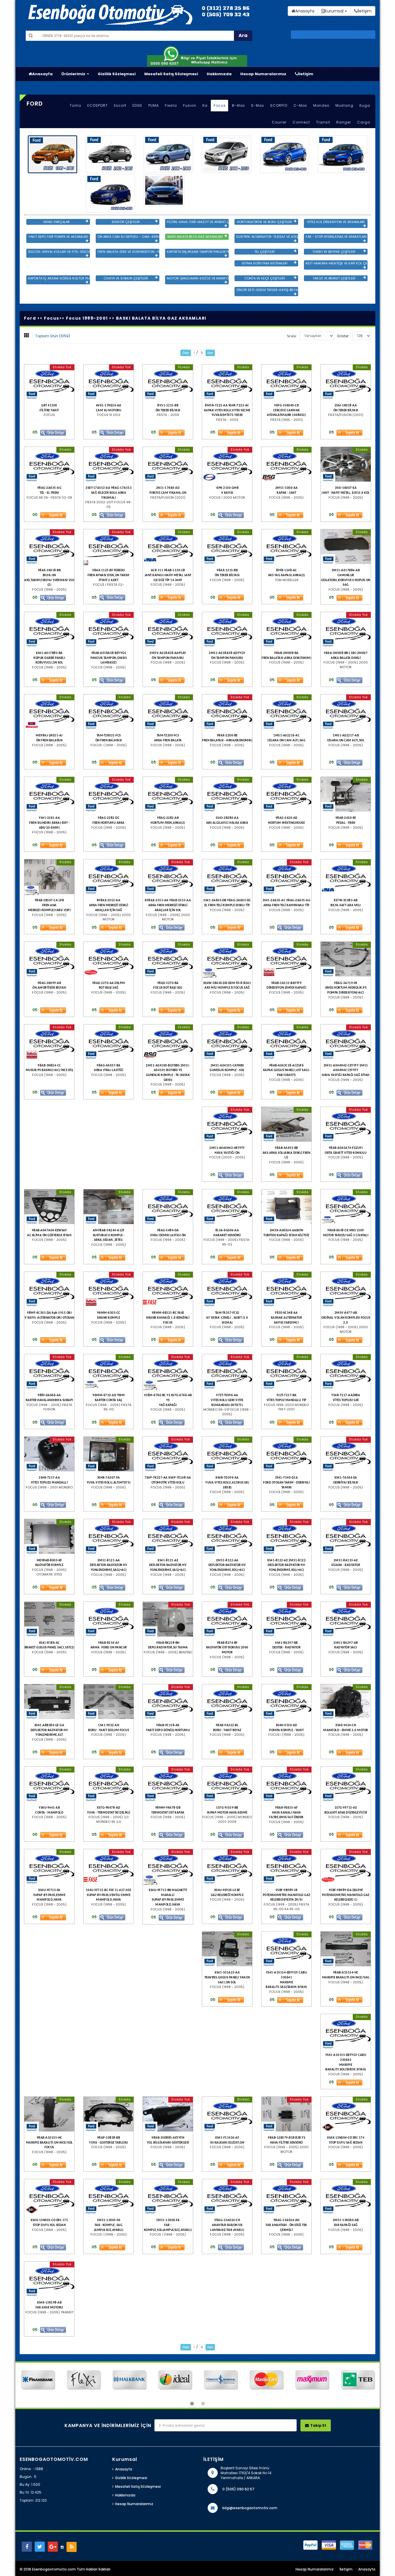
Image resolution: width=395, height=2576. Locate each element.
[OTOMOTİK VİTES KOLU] (168, 1454)
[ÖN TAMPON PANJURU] (168, 629)
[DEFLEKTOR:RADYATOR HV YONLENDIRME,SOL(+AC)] (227, 1536)
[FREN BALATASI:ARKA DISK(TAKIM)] (286, 629)
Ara (243, 35)
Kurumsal (335, 11)
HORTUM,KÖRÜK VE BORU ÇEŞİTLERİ (264, 222)
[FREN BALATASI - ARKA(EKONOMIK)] (227, 712)
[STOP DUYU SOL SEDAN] (49, 2197)
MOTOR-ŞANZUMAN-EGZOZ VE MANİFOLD (198, 278)
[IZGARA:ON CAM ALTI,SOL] (346, 712)
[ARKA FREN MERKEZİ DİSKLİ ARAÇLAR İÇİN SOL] (168, 877)
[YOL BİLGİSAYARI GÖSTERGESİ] (168, 2114)
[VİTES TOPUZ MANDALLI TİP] (286, 1372)
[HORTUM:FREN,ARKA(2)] (168, 794)
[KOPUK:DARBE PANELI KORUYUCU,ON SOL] (49, 629)
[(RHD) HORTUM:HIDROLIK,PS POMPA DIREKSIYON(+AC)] (346, 959)
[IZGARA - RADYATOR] (346, 1536)
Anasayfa (42, 74)
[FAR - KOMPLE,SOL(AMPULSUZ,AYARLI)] (168, 2197)
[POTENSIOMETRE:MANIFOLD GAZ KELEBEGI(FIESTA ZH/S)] (286, 1866)
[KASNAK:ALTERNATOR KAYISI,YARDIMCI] (286, 1289)
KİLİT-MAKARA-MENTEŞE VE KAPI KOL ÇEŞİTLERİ (337, 263)
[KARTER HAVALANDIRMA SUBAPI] (49, 1372)
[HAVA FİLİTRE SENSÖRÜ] (286, 2114)
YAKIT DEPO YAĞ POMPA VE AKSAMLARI (58, 237)
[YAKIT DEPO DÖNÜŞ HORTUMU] (168, 1702)
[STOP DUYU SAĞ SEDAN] (346, 2114)
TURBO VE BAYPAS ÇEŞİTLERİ (334, 252)
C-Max (300, 105)
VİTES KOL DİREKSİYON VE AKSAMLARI (336, 222)
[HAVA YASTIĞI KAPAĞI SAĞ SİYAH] (346, 1042)
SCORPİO (279, 105)
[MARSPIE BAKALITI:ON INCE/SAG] (346, 1949)
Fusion (190, 105)
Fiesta (171, 105)
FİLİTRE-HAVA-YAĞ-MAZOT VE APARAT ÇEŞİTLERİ (198, 222)
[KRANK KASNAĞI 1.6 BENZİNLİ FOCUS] (168, 1289)
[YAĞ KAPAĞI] (168, 1372)
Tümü (75, 105)
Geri (186, 353)
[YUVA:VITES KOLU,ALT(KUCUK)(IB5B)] (227, 1454)
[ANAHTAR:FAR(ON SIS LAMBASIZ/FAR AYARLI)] (227, 2197)
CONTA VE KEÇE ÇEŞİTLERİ (265, 278)
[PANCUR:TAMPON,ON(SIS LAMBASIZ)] (109, 629)
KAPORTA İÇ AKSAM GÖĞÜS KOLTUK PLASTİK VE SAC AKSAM (59, 278)
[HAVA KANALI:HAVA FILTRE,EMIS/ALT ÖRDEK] (286, 1784)
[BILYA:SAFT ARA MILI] (346, 877)
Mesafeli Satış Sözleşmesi (171, 74)
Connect (301, 122)
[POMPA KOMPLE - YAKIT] (286, 1702)
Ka (205, 105)
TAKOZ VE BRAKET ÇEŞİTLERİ (334, 278)
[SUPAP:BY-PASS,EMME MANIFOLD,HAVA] (49, 1866)
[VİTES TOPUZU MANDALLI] (49, 1454)
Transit (323, 122)
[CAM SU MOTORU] (109, 382)
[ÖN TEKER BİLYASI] (168, 382)
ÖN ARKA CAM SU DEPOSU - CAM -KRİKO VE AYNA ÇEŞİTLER (128, 237)
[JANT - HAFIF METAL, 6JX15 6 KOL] (346, 464)
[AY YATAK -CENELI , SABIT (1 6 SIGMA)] (227, 1289)
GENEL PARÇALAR (56, 222)
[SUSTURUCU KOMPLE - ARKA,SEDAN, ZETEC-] (109, 1207)
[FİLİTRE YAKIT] (49, 382)
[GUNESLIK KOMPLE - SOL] (227, 1042)
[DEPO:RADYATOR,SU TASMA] (168, 1619)
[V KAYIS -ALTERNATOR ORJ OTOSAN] (49, 1289)
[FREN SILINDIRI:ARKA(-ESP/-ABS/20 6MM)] (49, 794)
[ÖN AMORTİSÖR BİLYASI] (49, 959)
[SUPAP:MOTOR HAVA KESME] (227, 1784)
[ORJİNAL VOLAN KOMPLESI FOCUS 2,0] (346, 1289)
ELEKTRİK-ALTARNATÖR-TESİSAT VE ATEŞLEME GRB (267, 237)
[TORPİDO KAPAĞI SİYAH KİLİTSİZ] (286, 1207)
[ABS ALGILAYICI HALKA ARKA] (227, 794)
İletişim (306, 74)
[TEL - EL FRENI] (49, 464)
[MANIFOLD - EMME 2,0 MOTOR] (346, 1702)
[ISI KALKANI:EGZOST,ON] (227, 2114)
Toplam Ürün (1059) (53, 336)
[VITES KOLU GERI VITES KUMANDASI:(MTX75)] (227, 1372)
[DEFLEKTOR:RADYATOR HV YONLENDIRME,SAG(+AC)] (109, 1536)
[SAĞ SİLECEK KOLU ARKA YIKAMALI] (109, 464)
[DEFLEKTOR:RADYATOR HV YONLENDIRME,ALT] (49, 1702)
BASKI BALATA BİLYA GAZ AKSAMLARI (195, 237)
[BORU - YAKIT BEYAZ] (227, 1702)
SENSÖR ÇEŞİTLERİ (126, 222)
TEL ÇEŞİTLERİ (264, 252)
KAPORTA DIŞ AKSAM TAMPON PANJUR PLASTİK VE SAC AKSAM (198, 252)
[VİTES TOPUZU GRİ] (346, 1372)
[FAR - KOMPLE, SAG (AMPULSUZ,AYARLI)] (109, 2197)
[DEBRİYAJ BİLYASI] (346, 1454)
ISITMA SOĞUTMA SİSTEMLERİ (265, 263)
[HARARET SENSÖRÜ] (227, 1207)
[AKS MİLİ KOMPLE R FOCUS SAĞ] (227, 959)
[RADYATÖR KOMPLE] (49, 1536)
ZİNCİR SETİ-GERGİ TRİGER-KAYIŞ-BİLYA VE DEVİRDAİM (267, 290)
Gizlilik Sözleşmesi (117, 74)
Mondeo (321, 105)
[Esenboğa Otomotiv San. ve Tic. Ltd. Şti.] (135, 14)
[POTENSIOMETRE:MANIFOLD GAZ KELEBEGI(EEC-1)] (346, 1866)
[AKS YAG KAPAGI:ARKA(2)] (286, 547)
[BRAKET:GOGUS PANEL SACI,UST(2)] (49, 1619)
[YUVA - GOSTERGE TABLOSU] (109, 2114)
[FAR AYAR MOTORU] (49, 2279)
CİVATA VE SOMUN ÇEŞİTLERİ (126, 278)
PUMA (154, 105)
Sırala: (292, 336)
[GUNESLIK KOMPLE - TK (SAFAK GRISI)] (168, 1042)
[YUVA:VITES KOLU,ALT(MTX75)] (109, 1454)
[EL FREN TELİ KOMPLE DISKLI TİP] (227, 877)
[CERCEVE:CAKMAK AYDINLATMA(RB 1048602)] (286, 382)
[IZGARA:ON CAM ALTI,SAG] (286, 712)
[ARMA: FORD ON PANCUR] (109, 1619)
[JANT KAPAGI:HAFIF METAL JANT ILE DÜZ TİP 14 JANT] (168, 547)
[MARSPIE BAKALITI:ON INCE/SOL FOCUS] (49, 2114)
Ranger (344, 122)
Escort (120, 105)
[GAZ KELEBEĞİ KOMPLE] (227, 1866)
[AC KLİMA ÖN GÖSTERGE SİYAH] (49, 1207)
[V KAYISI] (227, 464)
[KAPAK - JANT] (286, 464)
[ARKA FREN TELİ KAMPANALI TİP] (286, 877)
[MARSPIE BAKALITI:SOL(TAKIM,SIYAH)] (346, 2031)
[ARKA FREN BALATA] (168, 712)
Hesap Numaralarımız (263, 74)
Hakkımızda (219, 74)
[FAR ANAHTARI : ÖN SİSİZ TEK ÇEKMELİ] (286, 2197)
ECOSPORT (98, 105)
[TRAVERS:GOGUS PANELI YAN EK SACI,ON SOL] (227, 1949)
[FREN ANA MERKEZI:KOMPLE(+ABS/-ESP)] (49, 877)
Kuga (365, 105)
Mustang (344, 105)
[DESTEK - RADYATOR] (286, 1619)
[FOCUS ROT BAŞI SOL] (168, 959)
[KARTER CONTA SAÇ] (109, 1372)
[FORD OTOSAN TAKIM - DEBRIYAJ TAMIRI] (286, 1454)
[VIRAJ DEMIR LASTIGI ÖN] (168, 1207)
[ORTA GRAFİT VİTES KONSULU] (346, 1124)
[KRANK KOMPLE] (109, 1289)
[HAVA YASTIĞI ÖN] (227, 1124)
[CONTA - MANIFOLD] (49, 1784)
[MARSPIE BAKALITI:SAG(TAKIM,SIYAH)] (286, 1949)
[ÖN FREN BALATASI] (49, 712)
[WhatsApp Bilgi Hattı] (197, 56)
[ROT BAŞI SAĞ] (109, 959)
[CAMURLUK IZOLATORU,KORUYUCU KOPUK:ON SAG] (346, 547)
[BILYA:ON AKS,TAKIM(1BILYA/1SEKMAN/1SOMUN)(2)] (49, 547)
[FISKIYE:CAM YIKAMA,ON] (168, 464)
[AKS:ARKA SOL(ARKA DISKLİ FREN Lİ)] (286, 1124)
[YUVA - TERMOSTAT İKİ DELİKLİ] (109, 1784)
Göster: (343, 336)
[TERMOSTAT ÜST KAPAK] (168, 1784)
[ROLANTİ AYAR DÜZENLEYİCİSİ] (346, 1784)
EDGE (137, 105)
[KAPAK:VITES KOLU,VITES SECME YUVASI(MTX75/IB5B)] (227, 382)
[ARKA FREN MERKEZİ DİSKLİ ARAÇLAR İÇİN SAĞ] (109, 877)
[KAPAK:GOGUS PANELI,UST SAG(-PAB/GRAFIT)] (286, 1042)
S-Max (258, 105)
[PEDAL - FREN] (346, 794)
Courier (279, 122)
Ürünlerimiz (74, 74)
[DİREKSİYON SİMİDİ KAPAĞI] (286, 959)
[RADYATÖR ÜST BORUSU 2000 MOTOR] (227, 1619)
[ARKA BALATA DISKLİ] (346, 629)
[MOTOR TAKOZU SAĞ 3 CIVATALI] (346, 1207)
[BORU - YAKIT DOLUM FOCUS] (109, 1702)
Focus (220, 105)
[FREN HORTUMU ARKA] (109, 794)
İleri (210, 353)
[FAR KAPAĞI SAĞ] (346, 2197)
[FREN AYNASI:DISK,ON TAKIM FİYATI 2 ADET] (109, 547)
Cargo (364, 122)
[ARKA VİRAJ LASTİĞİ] (109, 1042)
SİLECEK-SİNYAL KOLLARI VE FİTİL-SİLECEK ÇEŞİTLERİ (59, 252)
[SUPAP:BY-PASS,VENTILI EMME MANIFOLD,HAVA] (109, 1866)
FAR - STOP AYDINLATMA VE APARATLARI (336, 237)
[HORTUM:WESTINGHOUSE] (286, 794)
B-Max (238, 105)
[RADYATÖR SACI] (346, 1619)
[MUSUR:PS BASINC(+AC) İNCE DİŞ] (49, 1042)
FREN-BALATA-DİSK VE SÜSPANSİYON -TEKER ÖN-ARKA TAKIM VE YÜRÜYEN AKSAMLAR (128, 252)
